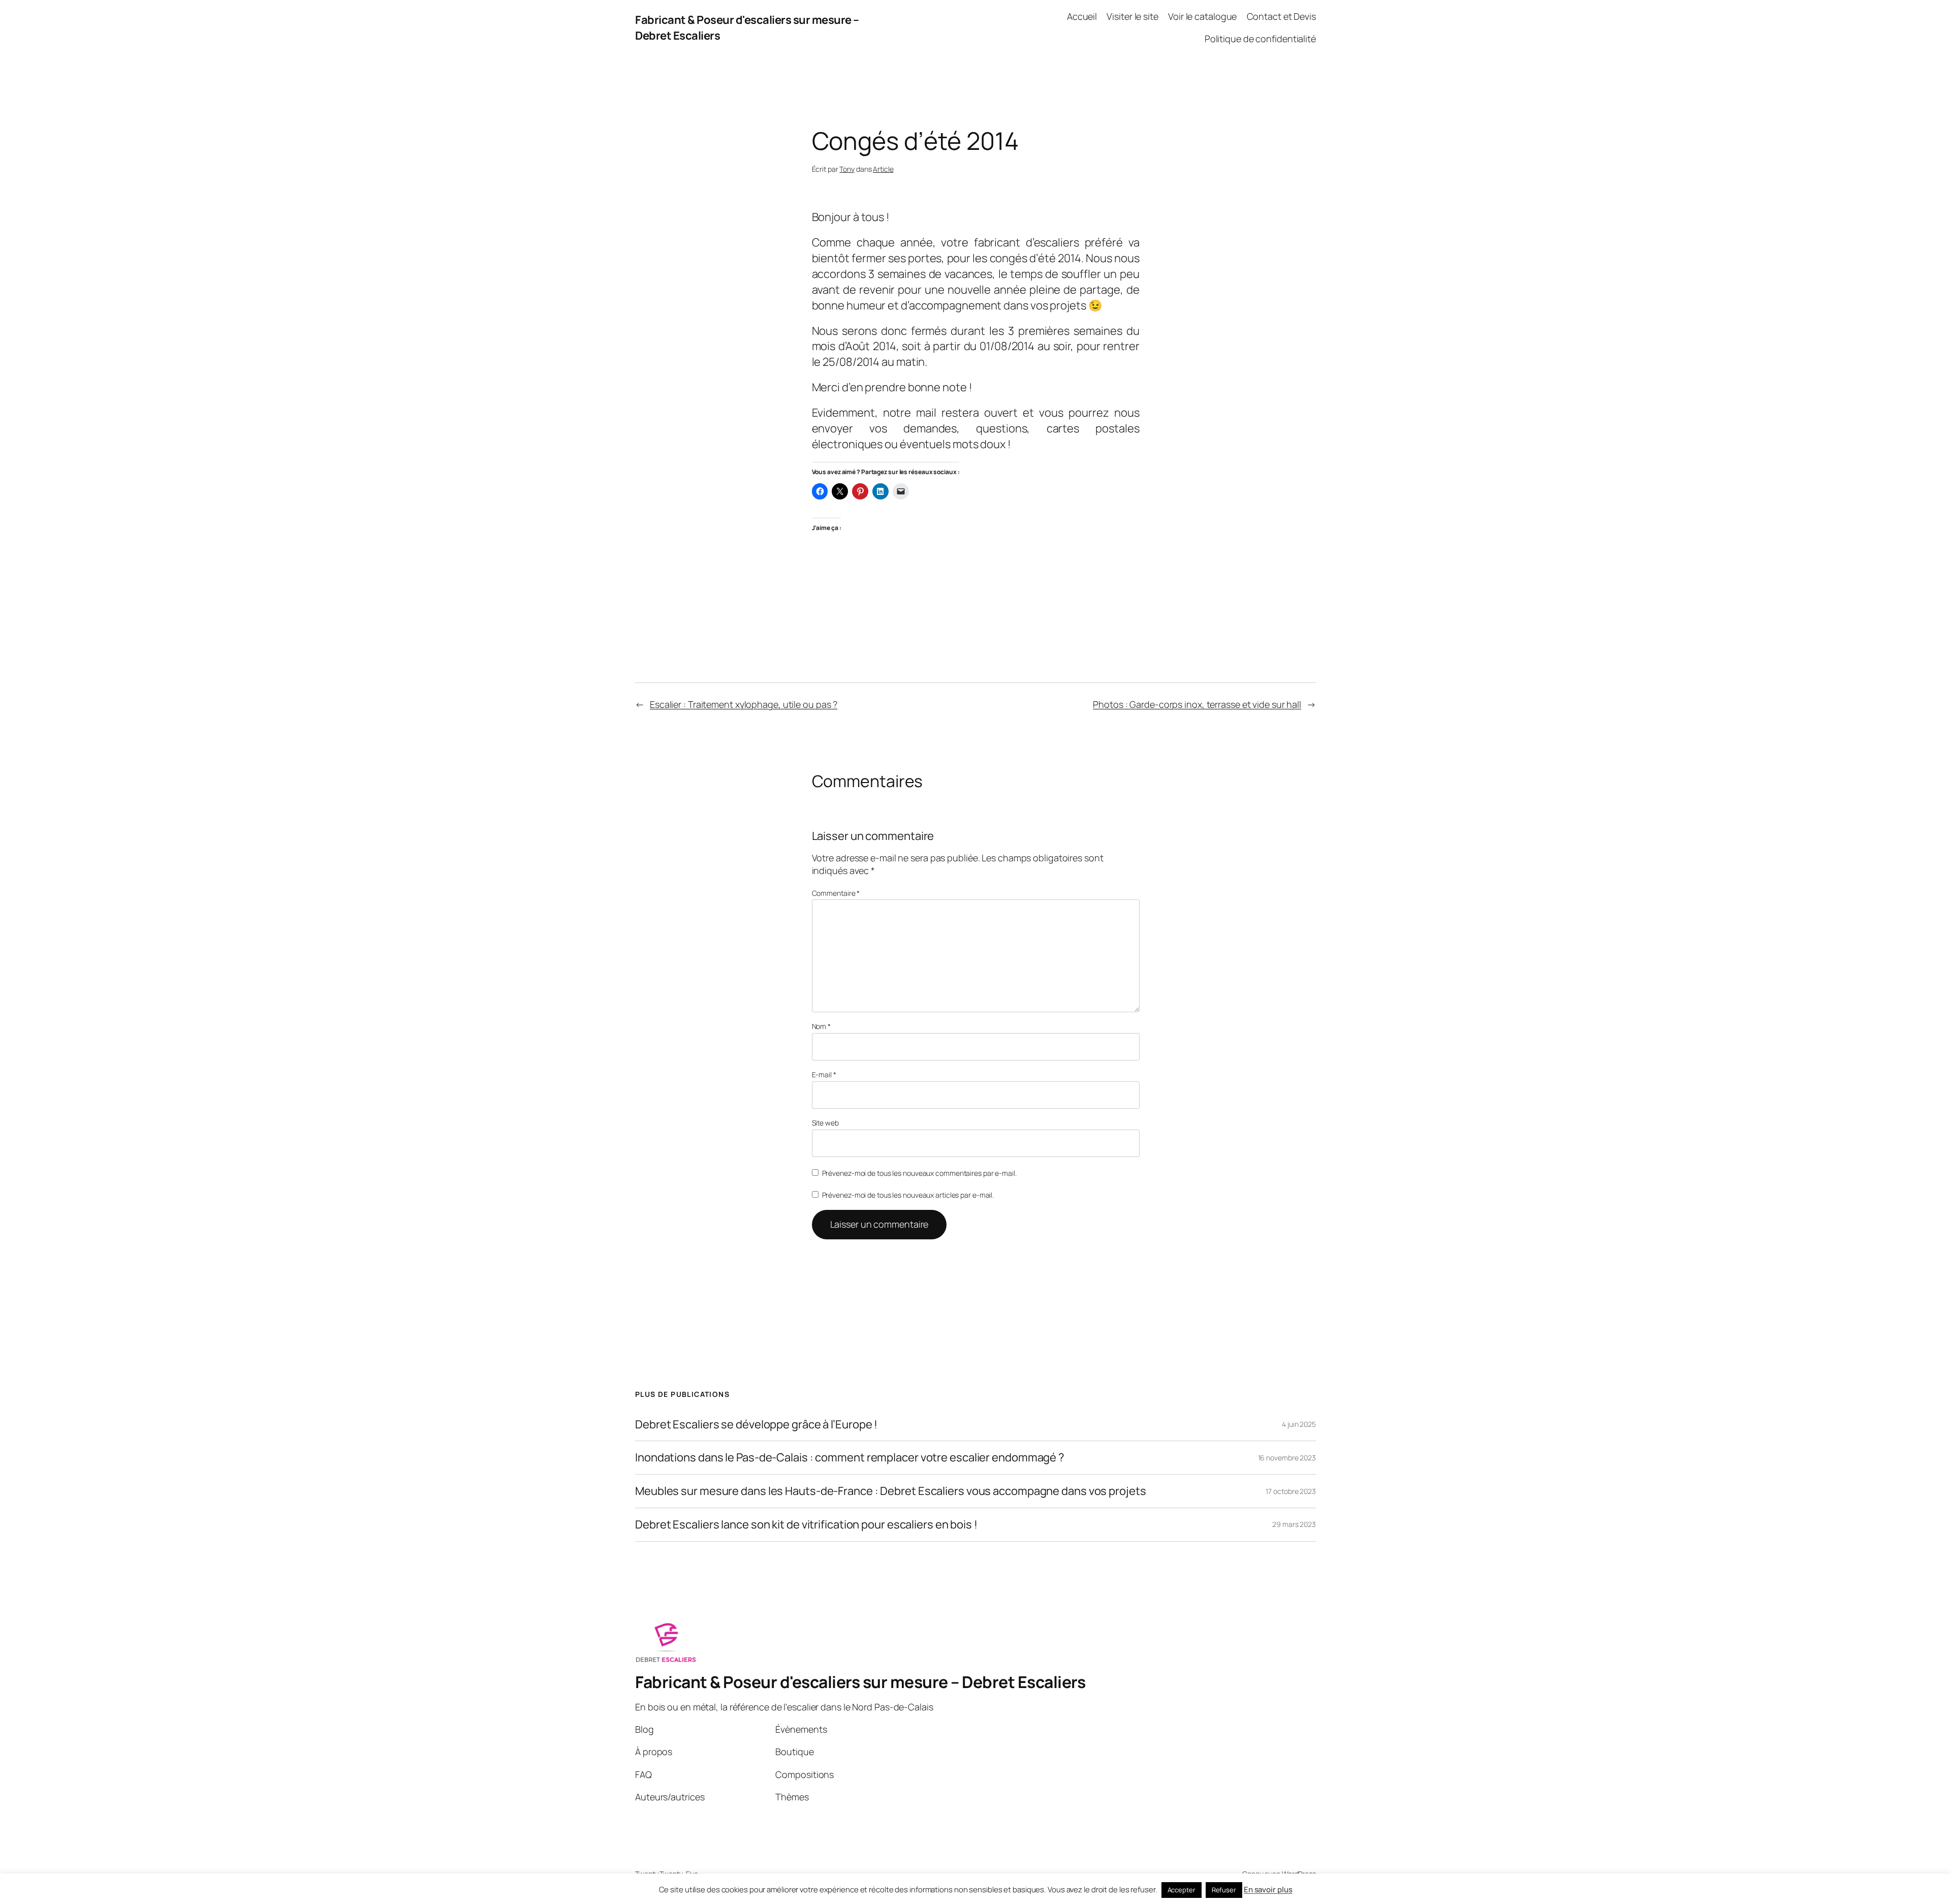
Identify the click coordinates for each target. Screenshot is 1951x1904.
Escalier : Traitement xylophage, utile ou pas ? (744, 704)
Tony (847, 169)
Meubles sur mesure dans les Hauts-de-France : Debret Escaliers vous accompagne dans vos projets (891, 1491)
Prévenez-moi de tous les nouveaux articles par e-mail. (908, 1195)
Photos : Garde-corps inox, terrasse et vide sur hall (1197, 704)
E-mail (824, 1074)
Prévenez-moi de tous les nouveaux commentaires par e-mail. (919, 1173)
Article (883, 169)
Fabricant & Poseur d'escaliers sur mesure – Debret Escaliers (860, 1682)
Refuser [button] (1224, 1890)
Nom (822, 1026)
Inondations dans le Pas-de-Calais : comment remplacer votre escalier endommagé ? (850, 1458)
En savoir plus (1268, 1890)
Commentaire (836, 893)
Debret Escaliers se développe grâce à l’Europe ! (756, 1425)
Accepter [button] (1182, 1890)
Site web (825, 1123)
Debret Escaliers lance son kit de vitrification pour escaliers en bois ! (806, 1525)
